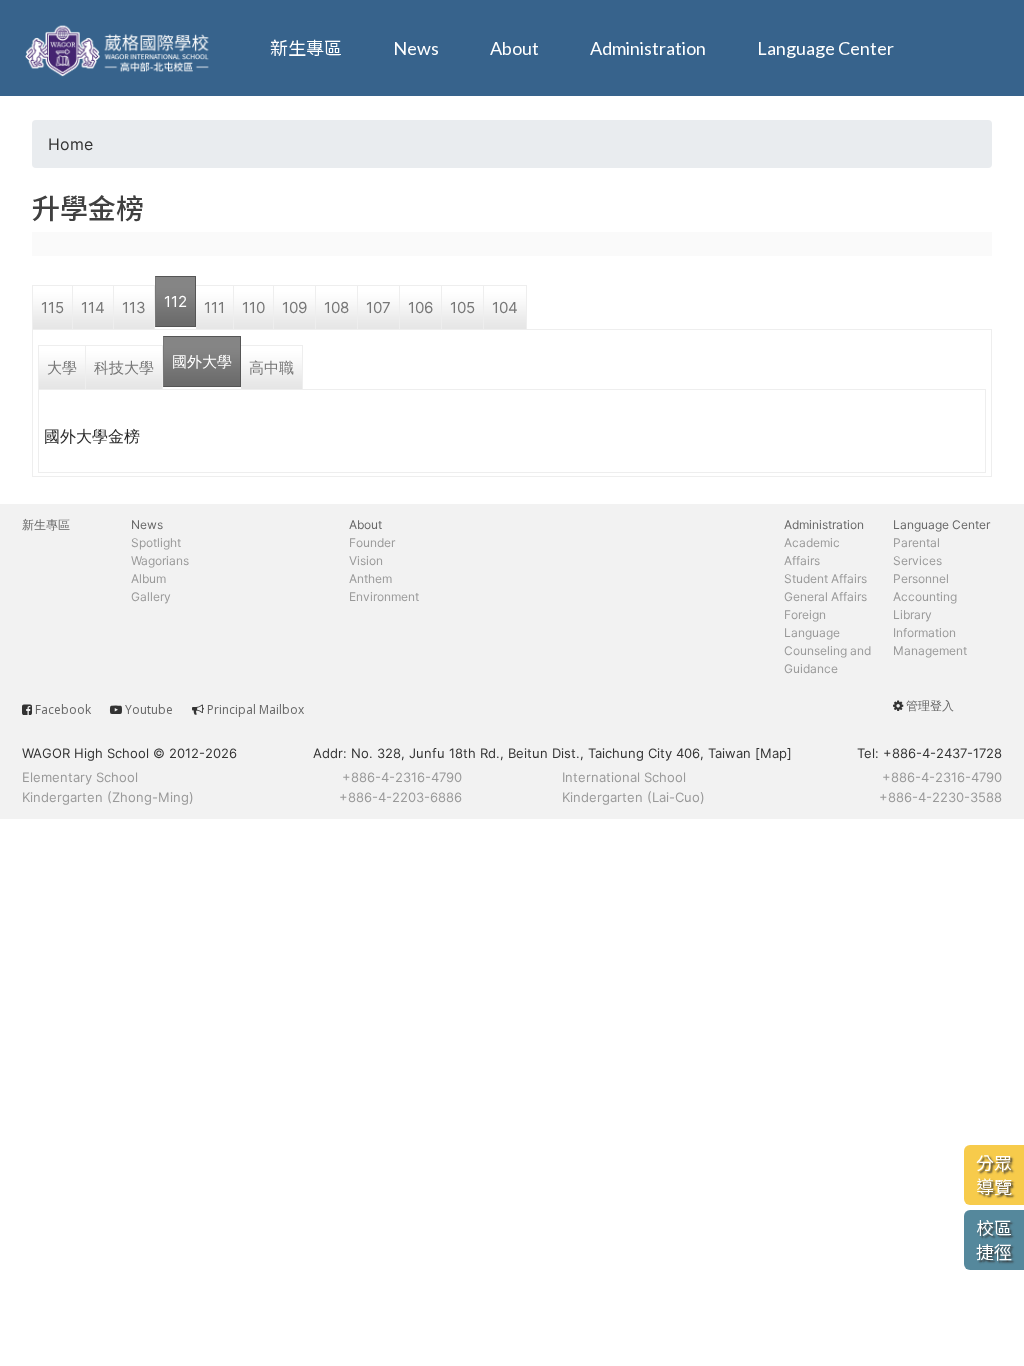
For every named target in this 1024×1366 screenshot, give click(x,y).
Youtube (149, 709)
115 (52, 307)
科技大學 (124, 367)
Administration (648, 48)
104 (505, 307)
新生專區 (306, 48)
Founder (372, 542)
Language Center (825, 48)
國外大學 (202, 361)
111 (214, 307)
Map (773, 753)
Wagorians (160, 560)
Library (912, 614)
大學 (62, 367)
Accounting (925, 596)
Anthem (370, 578)
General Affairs (825, 596)
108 (336, 307)
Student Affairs (825, 578)
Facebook (63, 709)
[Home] (120, 48)
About (514, 48)
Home (70, 144)
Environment (384, 596)
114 (93, 307)
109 (294, 307)
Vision (366, 560)
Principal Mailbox (255, 709)
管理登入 (930, 705)
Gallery (151, 596)
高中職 (271, 367)
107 (378, 307)
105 (462, 307)
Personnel (921, 578)
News (416, 48)
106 (420, 307)
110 (253, 307)
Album (148, 578)
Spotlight (156, 542)
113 (134, 307)
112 (175, 301)
